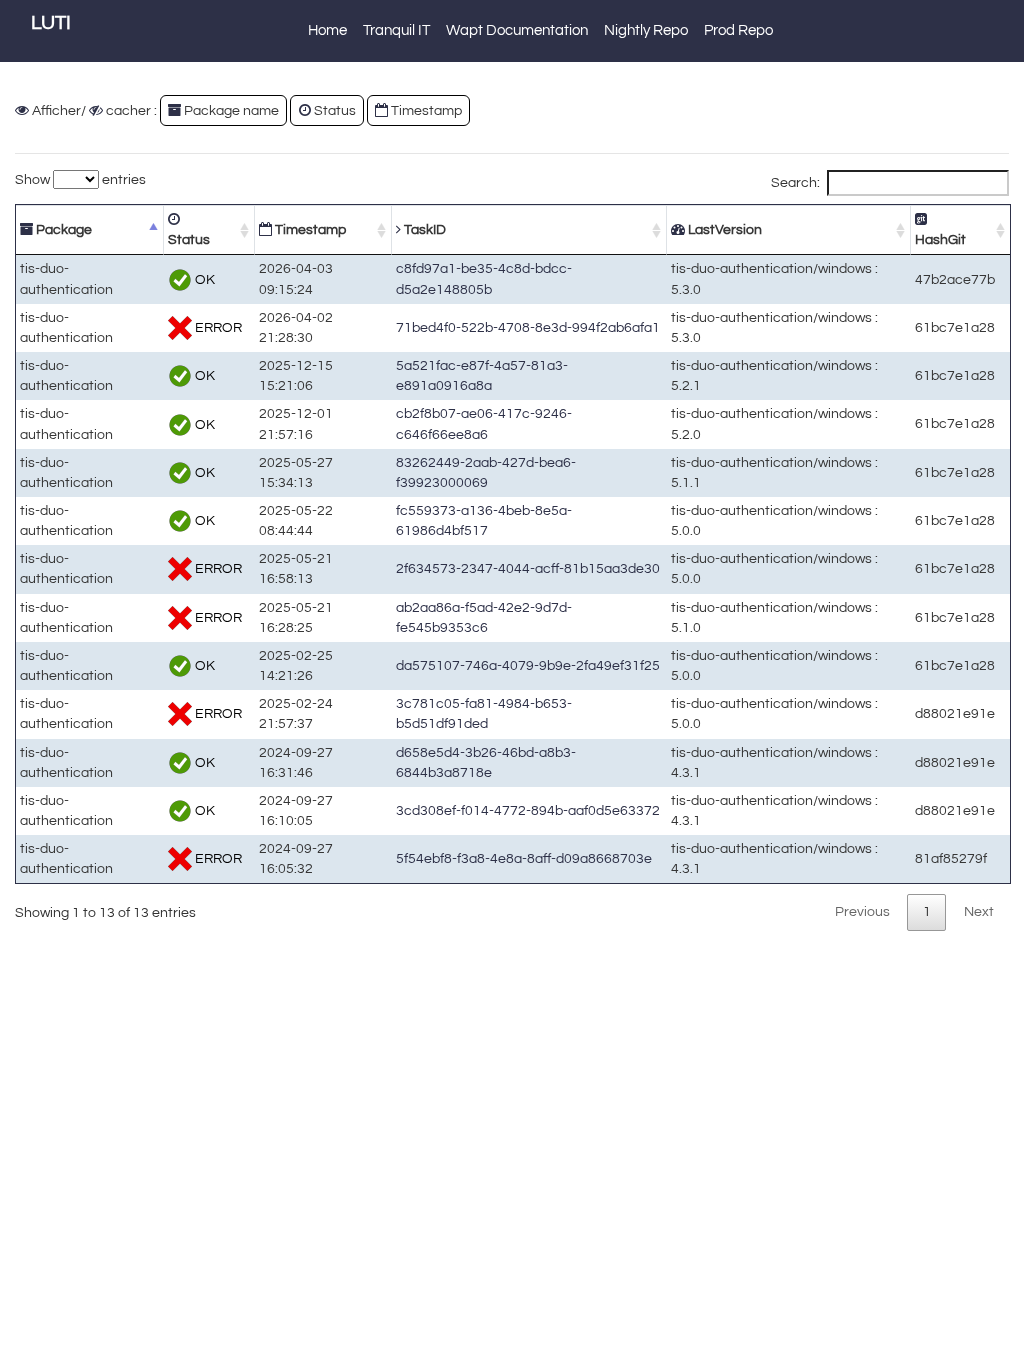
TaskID (423, 229)
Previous (862, 911)
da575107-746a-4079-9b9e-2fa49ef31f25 (528, 665)
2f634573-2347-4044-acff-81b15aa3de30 (528, 568)
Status (189, 239)
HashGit (940, 239)
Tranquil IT (396, 30)
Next (979, 911)
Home (327, 30)
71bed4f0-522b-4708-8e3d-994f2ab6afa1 (528, 327)
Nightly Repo (646, 30)
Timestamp (309, 229)
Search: (795, 182)
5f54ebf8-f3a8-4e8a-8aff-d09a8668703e (524, 858)
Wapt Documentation (517, 30)
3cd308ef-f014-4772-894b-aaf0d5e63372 (528, 810)
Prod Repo (738, 30)
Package (62, 229)
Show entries (80, 179)
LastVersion (723, 229)
